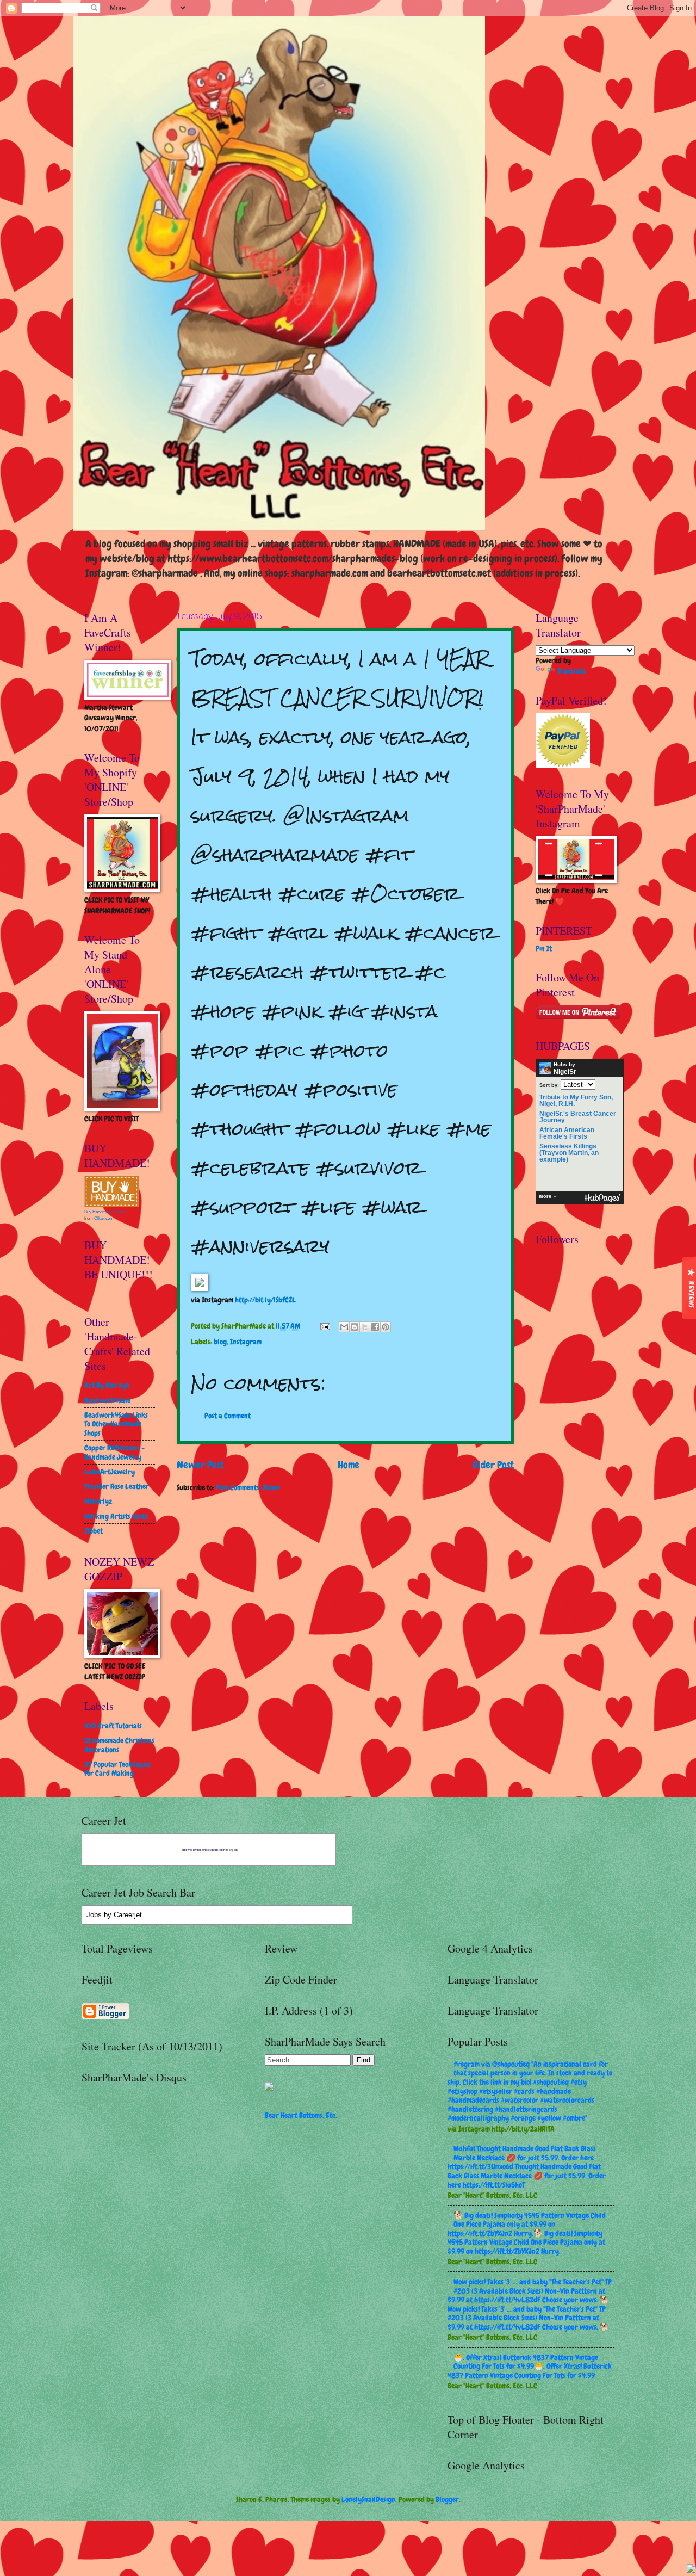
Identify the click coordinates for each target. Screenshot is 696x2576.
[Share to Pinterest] (386, 1327)
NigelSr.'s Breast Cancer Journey (578, 1117)
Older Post (493, 1465)
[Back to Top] (691, 2570)
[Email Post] (325, 1326)
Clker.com (104, 1218)
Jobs (94, 1915)
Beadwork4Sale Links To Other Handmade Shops (116, 1424)
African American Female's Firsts (567, 1133)
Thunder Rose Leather (117, 1486)
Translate (571, 671)
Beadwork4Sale (107, 1400)
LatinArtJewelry (110, 1472)
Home (349, 1465)
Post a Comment (228, 1416)
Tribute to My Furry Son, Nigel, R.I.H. (576, 1101)
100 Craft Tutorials (113, 1726)
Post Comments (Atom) (248, 1487)
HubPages (602, 1198)
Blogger (447, 2499)
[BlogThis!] (355, 1327)
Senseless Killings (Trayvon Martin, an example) (569, 1153)
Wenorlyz (98, 1501)
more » (547, 1196)
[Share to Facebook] (375, 1327)
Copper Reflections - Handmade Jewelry (114, 1452)
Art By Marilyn (107, 1385)
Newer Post (200, 1465)
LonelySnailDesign (368, 2499)
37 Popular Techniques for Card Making (118, 1769)
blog (220, 1342)
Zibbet (94, 1531)
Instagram (246, 1342)
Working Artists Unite (116, 1516)
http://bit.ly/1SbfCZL (265, 1300)
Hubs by (565, 1068)
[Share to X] (365, 1327)
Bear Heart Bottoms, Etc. (301, 2115)
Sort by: (549, 1085)
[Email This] (344, 1327)
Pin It (544, 948)
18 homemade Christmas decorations (119, 1745)
